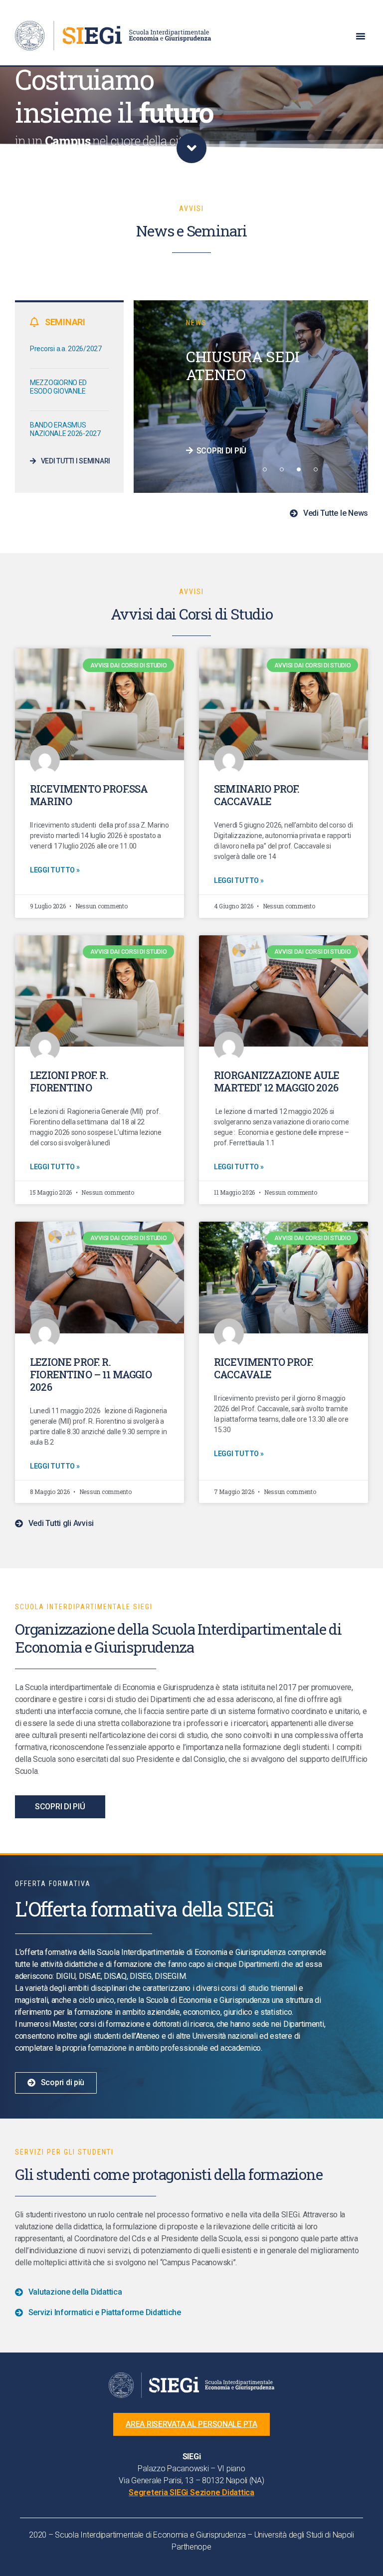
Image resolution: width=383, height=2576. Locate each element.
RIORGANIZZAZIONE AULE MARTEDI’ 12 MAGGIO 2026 (277, 1081)
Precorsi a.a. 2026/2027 (66, 349)
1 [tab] (265, 469)
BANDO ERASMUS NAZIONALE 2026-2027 (65, 429)
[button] (361, 36)
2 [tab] (282, 469)
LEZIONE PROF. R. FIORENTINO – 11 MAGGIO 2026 (91, 1374)
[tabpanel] (251, 397)
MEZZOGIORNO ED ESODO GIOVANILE (58, 387)
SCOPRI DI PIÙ (221, 451)
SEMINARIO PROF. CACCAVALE (257, 795)
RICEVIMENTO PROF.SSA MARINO (89, 795)
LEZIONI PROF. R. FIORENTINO (69, 1081)
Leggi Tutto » (55, 870)
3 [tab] (299, 469)
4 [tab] (316, 469)
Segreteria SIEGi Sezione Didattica (191, 2492)
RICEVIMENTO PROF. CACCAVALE (264, 1368)
